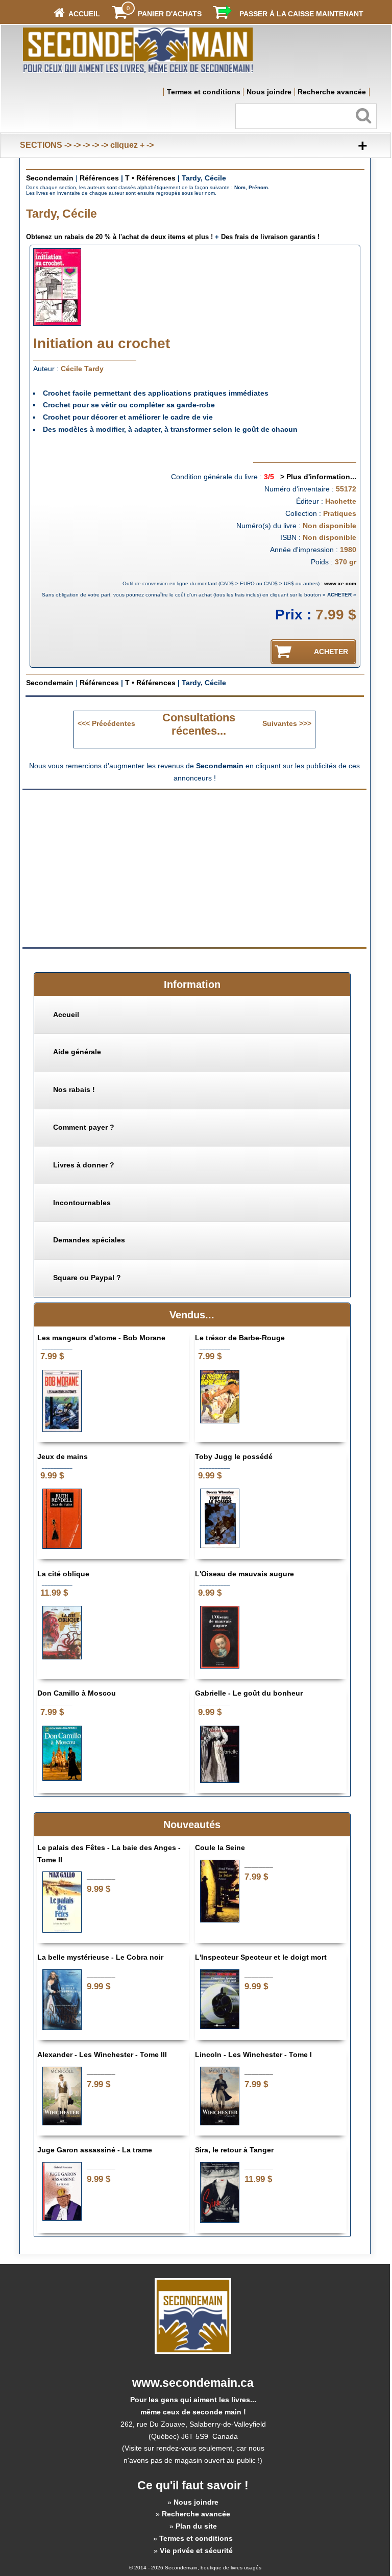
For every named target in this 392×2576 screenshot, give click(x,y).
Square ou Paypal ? (87, 1278)
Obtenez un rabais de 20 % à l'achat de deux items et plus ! (119, 237)
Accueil (66, 1014)
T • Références (150, 178)
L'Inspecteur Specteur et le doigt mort (261, 1957)
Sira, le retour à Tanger (234, 2150)
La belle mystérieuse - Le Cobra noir (100, 1957)
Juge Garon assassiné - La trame (95, 2150)
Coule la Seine (220, 1848)
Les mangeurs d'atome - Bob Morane (101, 1338)
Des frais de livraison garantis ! (270, 237)
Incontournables (82, 1203)
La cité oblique (63, 1574)
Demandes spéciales (89, 1240)
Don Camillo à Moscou (77, 1693)
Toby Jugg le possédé (234, 1456)
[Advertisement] (109, 868)
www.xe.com (340, 583)
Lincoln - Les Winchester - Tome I (253, 2054)
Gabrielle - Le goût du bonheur (249, 1693)
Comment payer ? (84, 1127)
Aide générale (77, 1052)
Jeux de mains (63, 1456)
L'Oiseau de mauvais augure (244, 1574)
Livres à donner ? (84, 1165)
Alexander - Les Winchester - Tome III (102, 2054)
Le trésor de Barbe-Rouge (240, 1338)
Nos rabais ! (74, 1089)
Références (99, 178)
